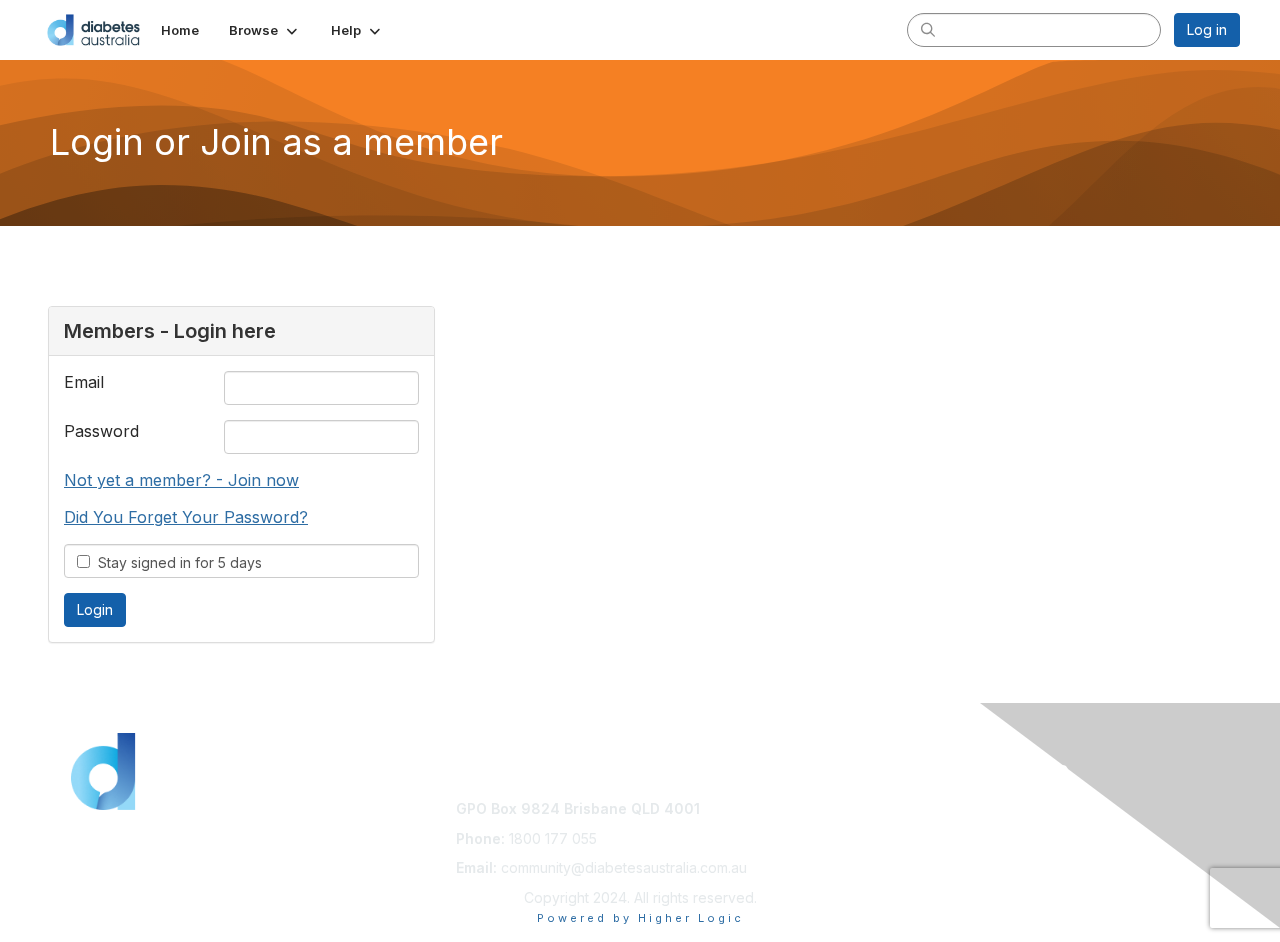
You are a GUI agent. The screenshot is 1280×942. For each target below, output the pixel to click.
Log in (1207, 29)
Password (101, 431)
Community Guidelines (912, 808)
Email (84, 382)
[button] (265, 30)
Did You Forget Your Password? (186, 517)
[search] (928, 29)
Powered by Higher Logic (640, 918)
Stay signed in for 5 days (176, 562)
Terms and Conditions (912, 828)
